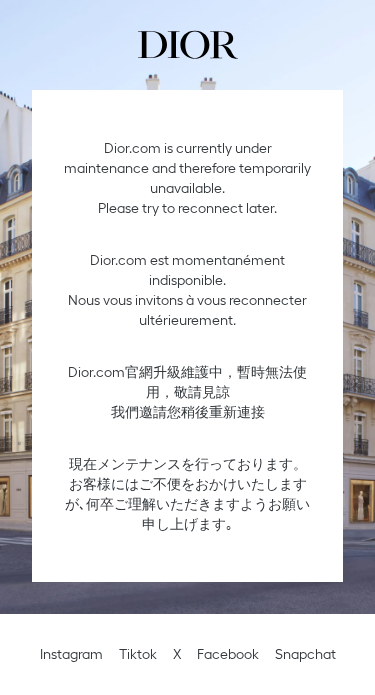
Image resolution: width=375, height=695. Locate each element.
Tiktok (138, 654)
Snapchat (305, 654)
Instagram (71, 654)
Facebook (228, 654)
